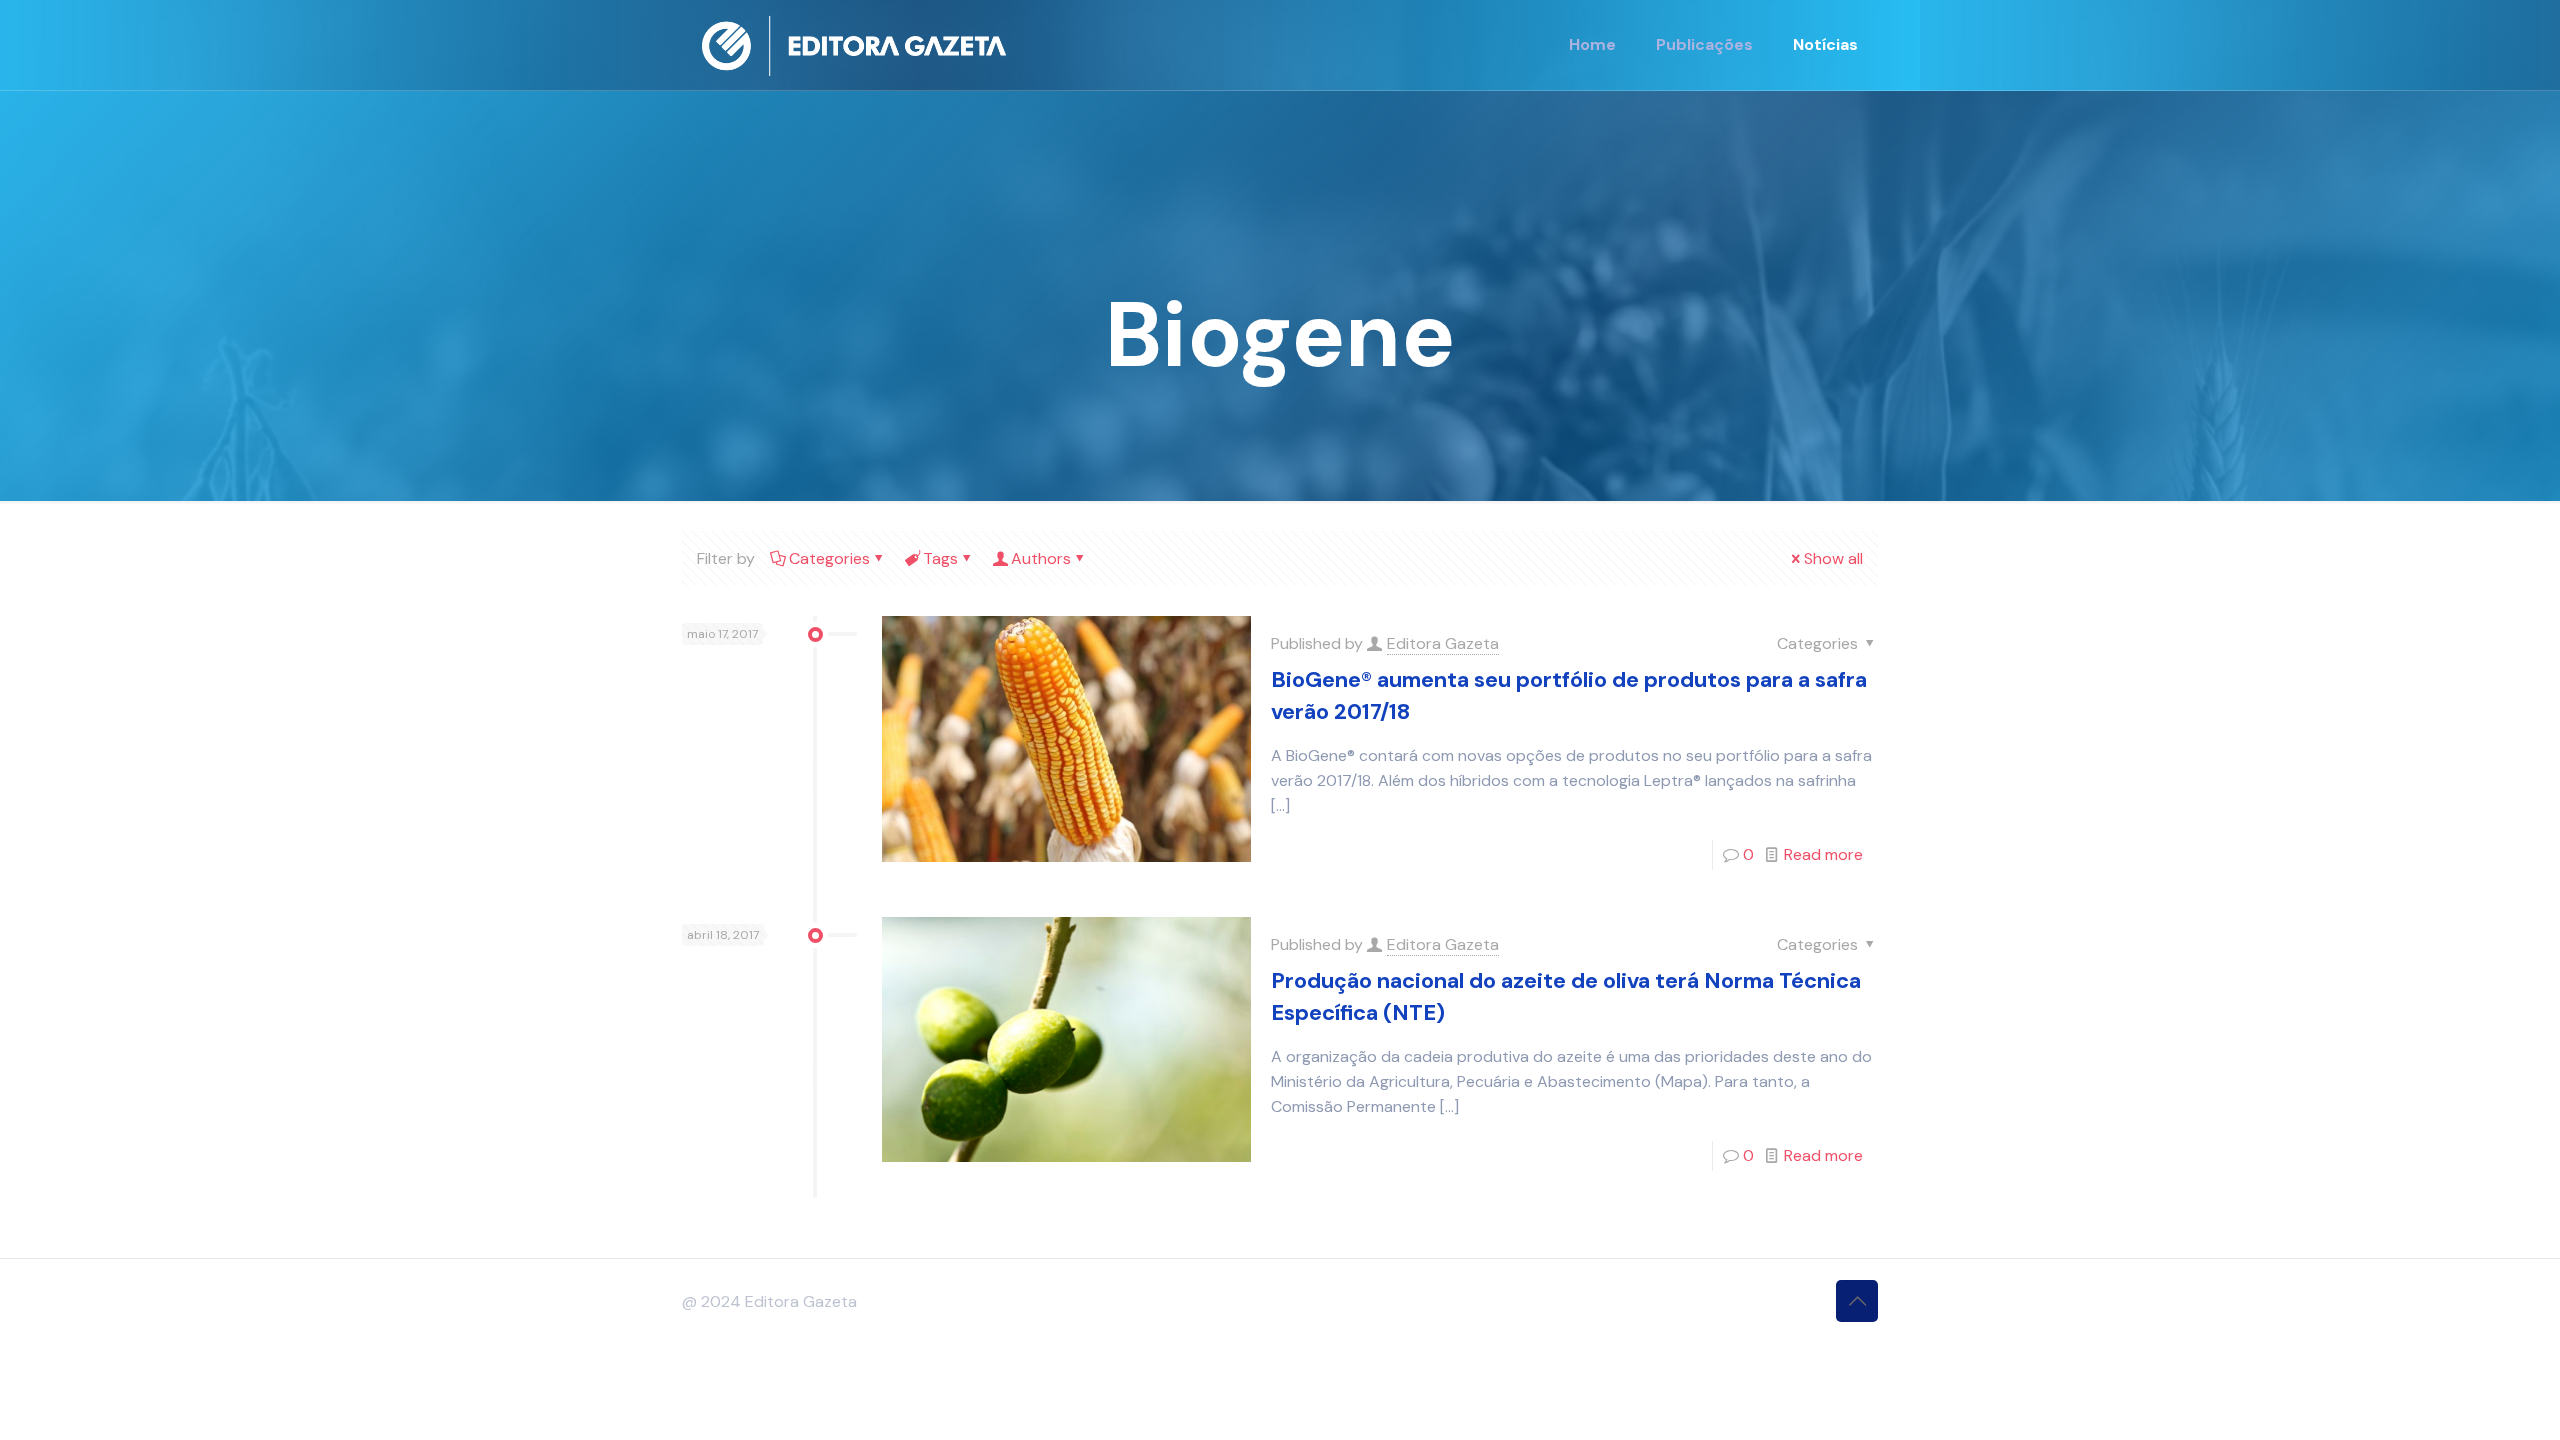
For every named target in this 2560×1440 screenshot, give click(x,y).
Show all (1833, 558)
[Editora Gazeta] (854, 45)
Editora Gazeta (1443, 643)
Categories (829, 558)
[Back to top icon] (1857, 1301)
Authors (1041, 558)
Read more (1823, 854)
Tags (940, 558)
